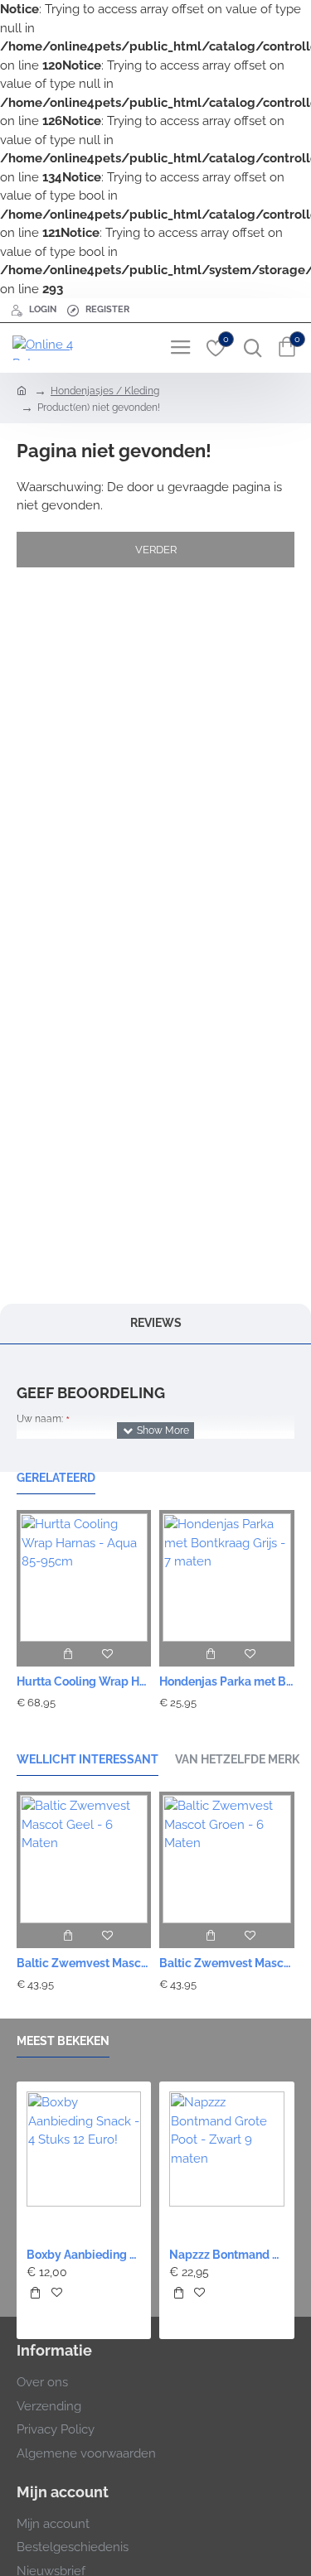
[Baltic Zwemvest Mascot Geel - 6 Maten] (84, 1857)
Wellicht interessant (87, 1759)
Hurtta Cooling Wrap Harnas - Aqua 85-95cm (84, 1681)
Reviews (156, 1323)
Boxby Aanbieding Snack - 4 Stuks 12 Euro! (84, 2255)
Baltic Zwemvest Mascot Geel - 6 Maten (84, 1963)
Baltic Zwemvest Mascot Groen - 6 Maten (226, 1963)
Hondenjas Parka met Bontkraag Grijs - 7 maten (226, 1681)
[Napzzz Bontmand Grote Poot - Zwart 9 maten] (226, 2149)
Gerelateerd (56, 1478)
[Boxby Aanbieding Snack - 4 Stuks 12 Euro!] (84, 2149)
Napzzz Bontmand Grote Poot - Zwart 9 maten (226, 2255)
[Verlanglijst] (107, 1654)
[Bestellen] (67, 1654)
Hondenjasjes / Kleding (105, 391)
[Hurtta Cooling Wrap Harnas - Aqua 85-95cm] (84, 1575)
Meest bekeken (63, 2041)
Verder (156, 550)
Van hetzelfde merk (237, 1759)
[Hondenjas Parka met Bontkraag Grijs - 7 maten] (226, 1575)
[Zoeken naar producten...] (249, 348)
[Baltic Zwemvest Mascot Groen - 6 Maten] (226, 1857)
